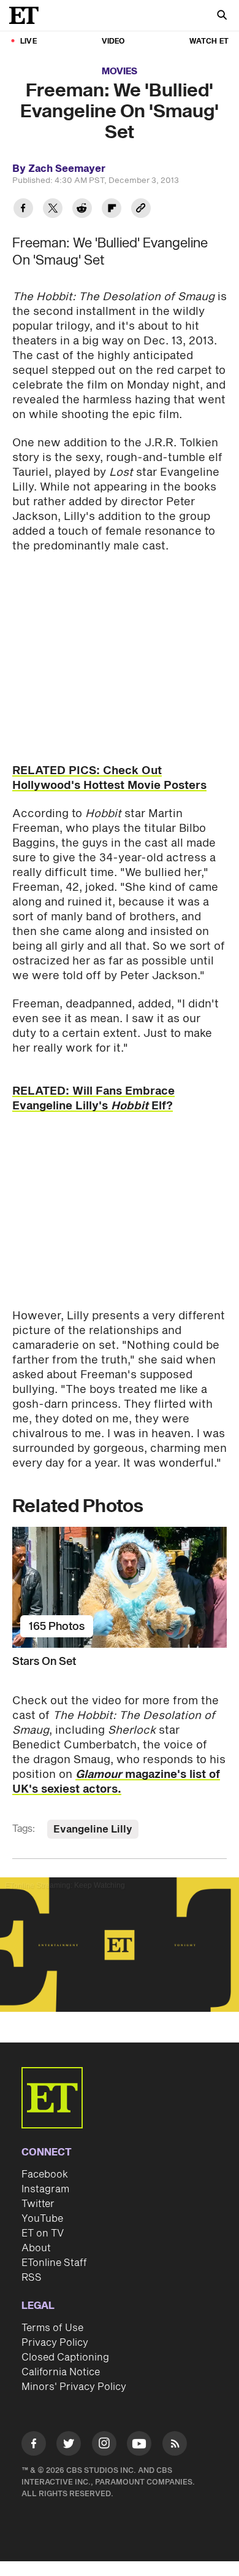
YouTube (42, 2219)
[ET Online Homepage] (28, 15)
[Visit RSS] (175, 2446)
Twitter (38, 2204)
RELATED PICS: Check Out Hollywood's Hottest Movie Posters (109, 778)
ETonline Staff (54, 2263)
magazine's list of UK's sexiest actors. (116, 1782)
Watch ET (209, 41)
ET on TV (43, 2233)
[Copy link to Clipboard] (141, 210)
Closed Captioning (65, 2357)
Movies (120, 72)
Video (113, 41)
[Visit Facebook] (34, 2446)
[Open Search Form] (222, 16)
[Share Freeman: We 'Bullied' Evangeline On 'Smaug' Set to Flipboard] (112, 210)
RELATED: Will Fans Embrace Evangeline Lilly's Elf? (93, 1099)
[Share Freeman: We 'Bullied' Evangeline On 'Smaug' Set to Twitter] (53, 210)
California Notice (61, 2372)
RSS (32, 2278)
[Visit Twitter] (69, 2446)
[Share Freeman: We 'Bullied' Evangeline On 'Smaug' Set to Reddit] (82, 210)
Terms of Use (52, 2328)
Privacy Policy (55, 2343)
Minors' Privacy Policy (74, 2387)
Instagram (45, 2189)
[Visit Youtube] (139, 2443)
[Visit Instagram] (104, 2446)
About (36, 2248)
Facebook (45, 2174)
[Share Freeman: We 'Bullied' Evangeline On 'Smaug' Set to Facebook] (23, 210)
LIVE (28, 41)
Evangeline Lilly (93, 1829)
